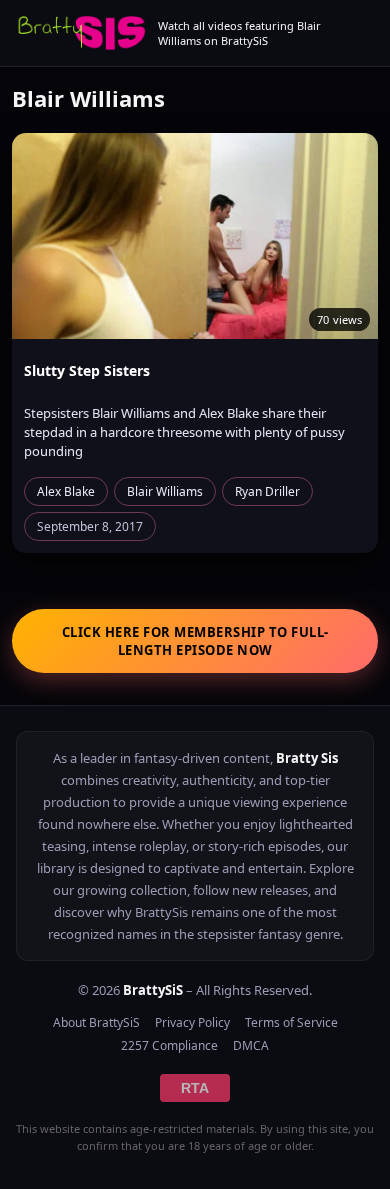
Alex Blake (66, 491)
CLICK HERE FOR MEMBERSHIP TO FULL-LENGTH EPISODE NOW (195, 641)
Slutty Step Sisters (87, 370)
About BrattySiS (96, 1022)
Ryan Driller (267, 491)
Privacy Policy (192, 1022)
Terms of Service (291, 1022)
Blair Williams (165, 491)
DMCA (251, 1045)
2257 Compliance (169, 1045)
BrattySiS (153, 990)
